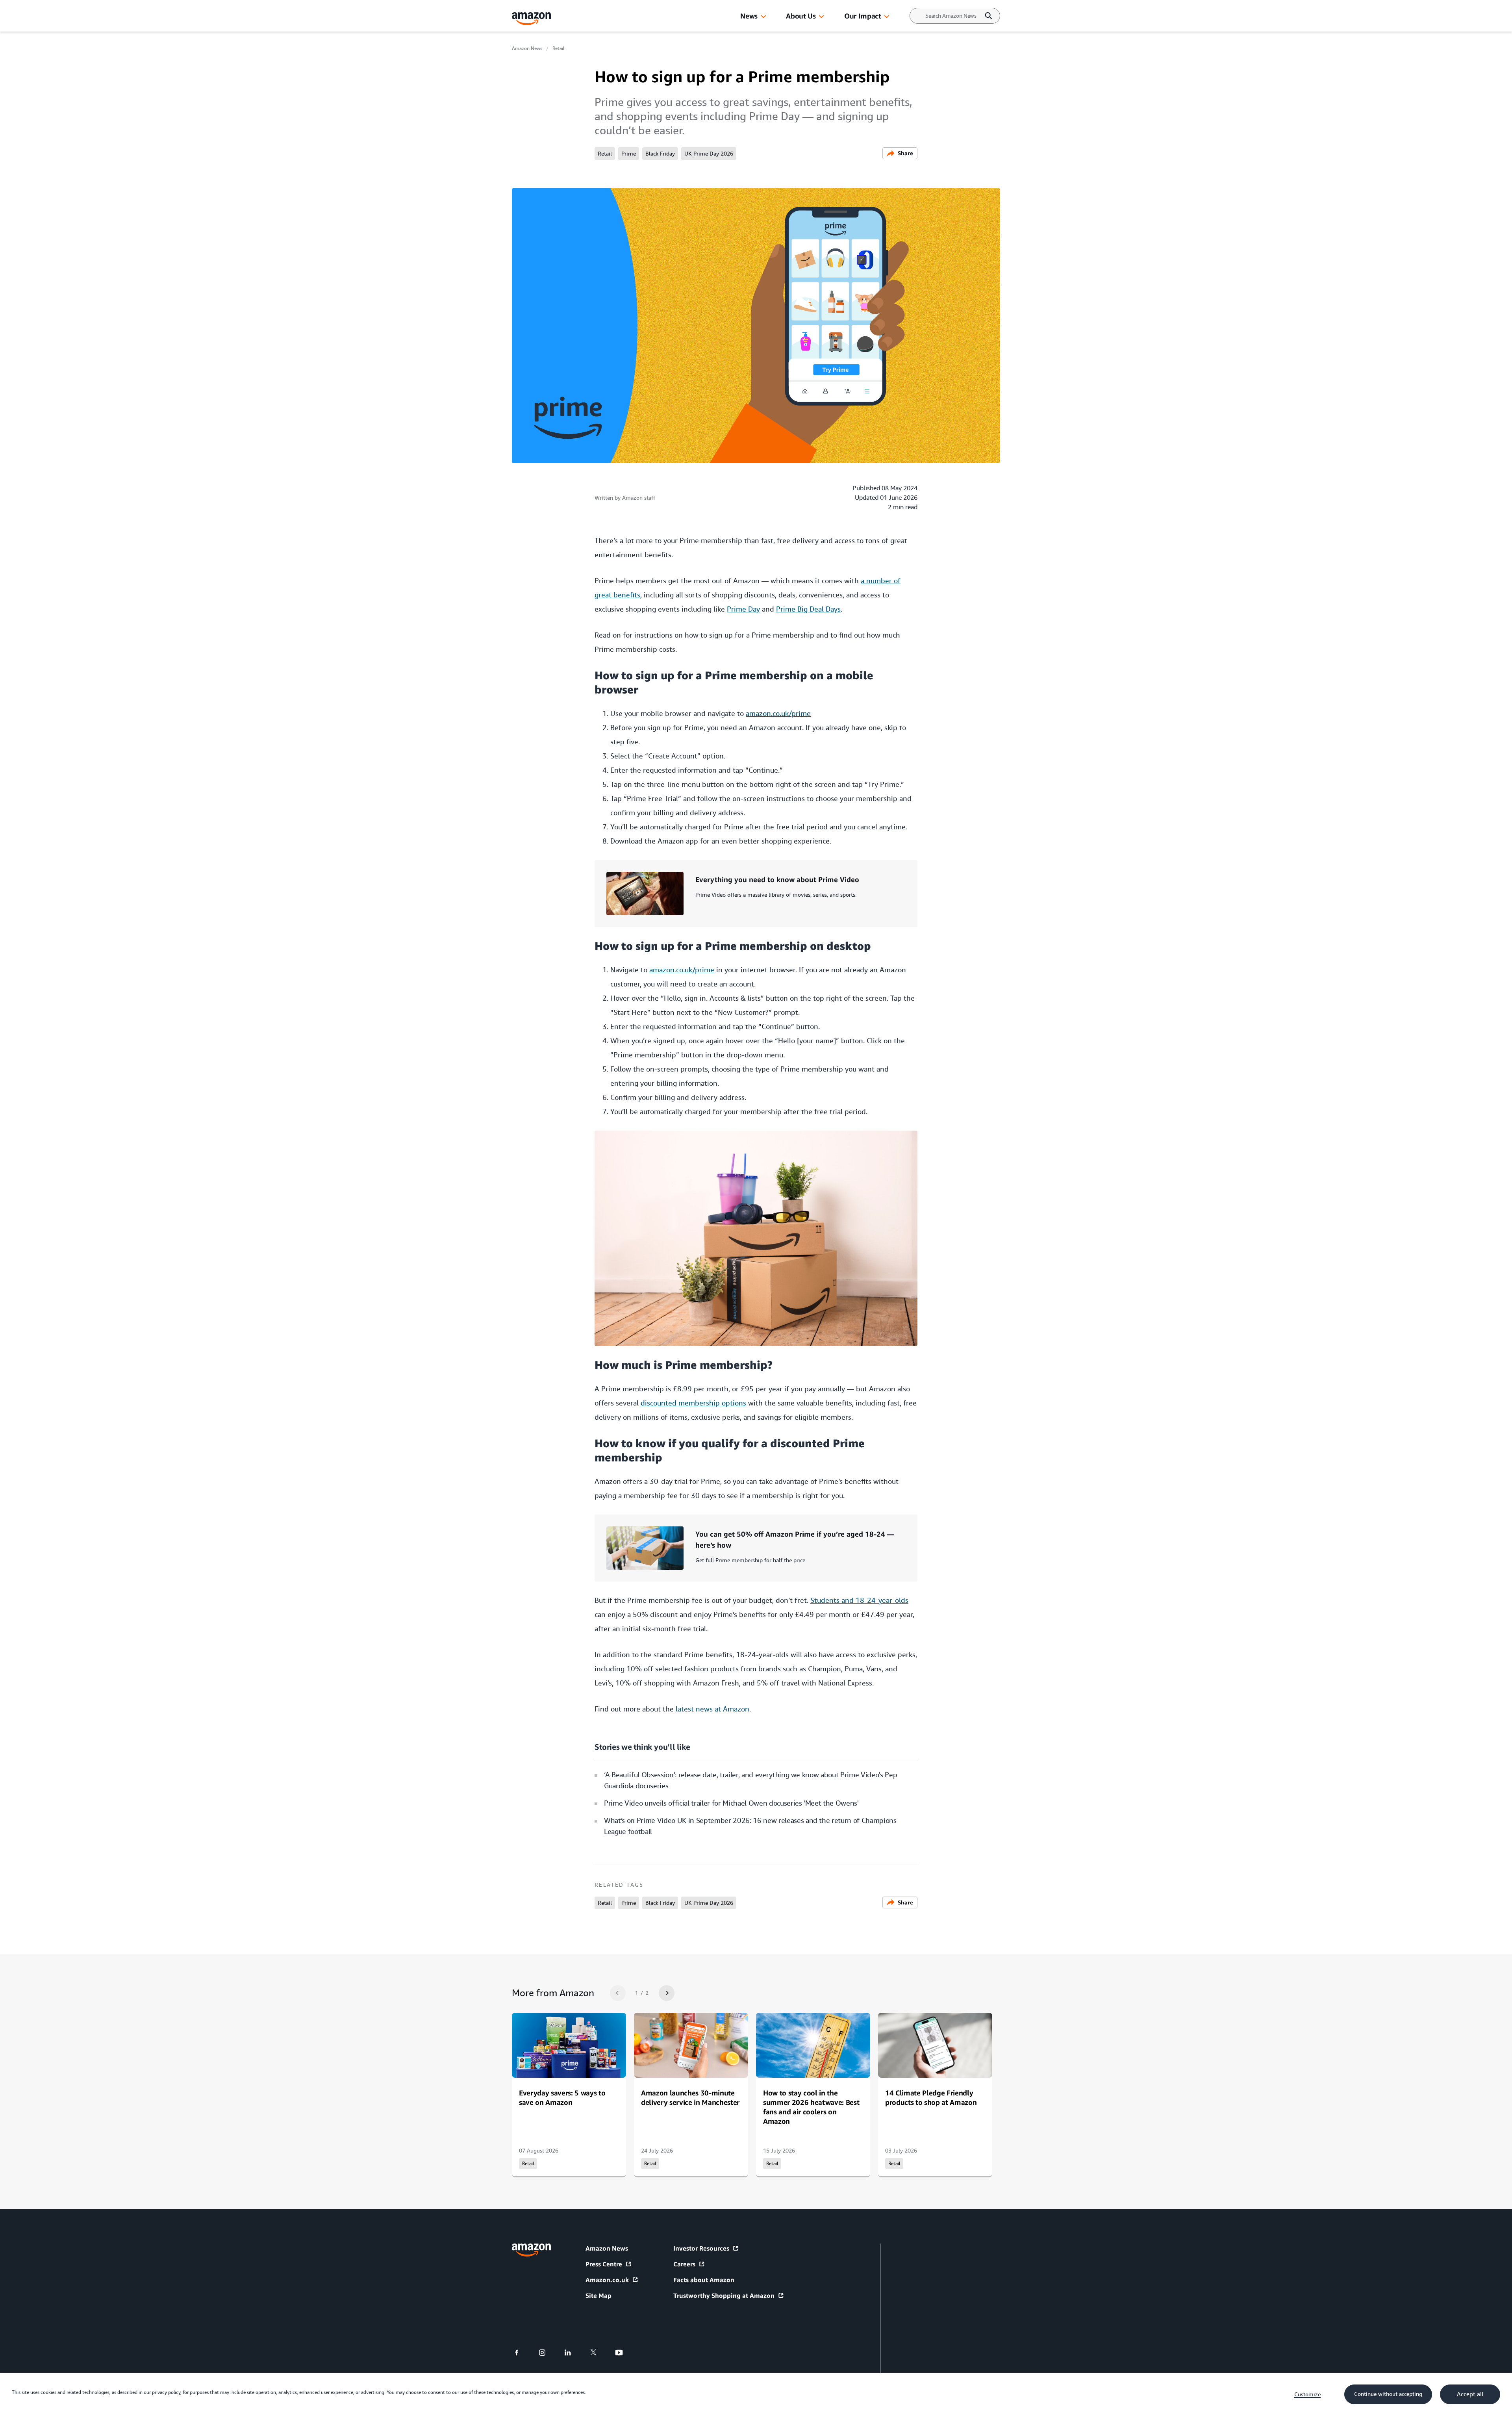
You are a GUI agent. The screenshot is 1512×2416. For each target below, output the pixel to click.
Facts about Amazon (704, 2280)
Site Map (598, 2295)
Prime (629, 154)
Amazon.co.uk (607, 2280)
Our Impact (863, 16)
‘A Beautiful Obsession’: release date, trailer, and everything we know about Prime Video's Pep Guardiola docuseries (750, 1780)
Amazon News (527, 48)
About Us (801, 16)
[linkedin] (573, 2353)
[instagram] (547, 2353)
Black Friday (660, 154)
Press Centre (604, 2264)
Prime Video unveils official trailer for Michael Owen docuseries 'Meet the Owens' (731, 1803)
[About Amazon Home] (531, 2250)
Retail (558, 48)
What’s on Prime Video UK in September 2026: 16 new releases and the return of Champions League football (750, 1826)
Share (905, 153)
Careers (684, 2264)
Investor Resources (701, 2248)
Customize (1307, 2394)
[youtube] (624, 2353)
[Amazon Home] (532, 19)
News (749, 16)
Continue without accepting (1388, 2394)
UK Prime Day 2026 (709, 154)
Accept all (1470, 2394)
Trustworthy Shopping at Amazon (724, 2295)
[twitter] (598, 2353)
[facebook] (522, 2353)
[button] (763, 17)
